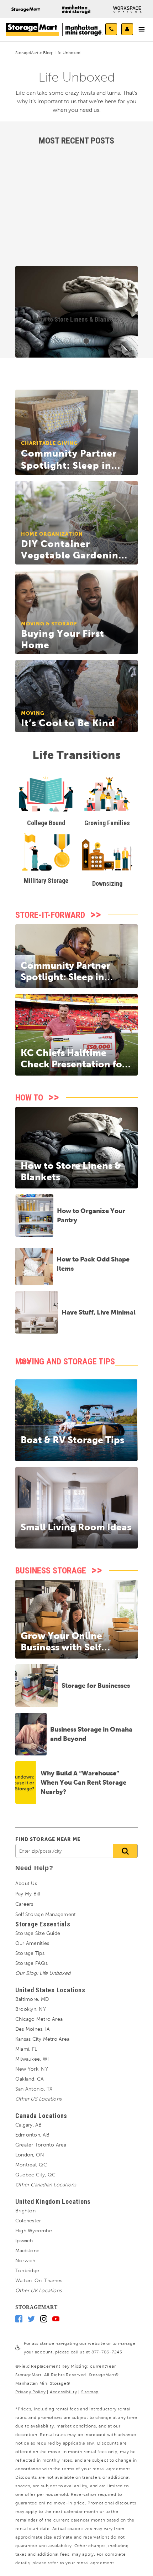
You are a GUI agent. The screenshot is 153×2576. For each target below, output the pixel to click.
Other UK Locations (38, 2291)
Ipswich (24, 2241)
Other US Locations (38, 2099)
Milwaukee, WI (32, 2059)
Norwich (25, 2261)
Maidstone (27, 2251)
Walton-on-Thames (39, 2281)
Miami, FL (26, 2049)
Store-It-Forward (50, 915)
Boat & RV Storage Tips (72, 1440)
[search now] (125, 1851)
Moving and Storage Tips (65, 1362)
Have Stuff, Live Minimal (99, 1312)
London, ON (30, 2155)
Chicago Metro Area (39, 2019)
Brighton (25, 2211)
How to (29, 1098)
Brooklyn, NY (31, 2009)
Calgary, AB (29, 2125)
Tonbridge (27, 2271)
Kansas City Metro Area (42, 2039)
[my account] (127, 29)
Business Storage (51, 1571)
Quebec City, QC (35, 2175)
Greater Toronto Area (41, 2145)
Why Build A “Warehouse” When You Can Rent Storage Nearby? (83, 1782)
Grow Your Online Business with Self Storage (61, 1647)
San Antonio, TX (34, 2089)
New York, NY (32, 2069)
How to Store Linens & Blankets (77, 319)
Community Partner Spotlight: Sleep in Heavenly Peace (65, 977)
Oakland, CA (30, 2079)
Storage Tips (30, 1953)
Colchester (28, 2221)
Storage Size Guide (38, 1933)
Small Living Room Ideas (76, 1527)
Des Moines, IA (33, 2029)
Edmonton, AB (32, 2135)
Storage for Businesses (96, 1685)
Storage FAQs (31, 1963)
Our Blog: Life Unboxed (43, 1973)
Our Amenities (32, 1943)
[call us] (111, 29)
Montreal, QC (31, 2165)
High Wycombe (34, 2231)
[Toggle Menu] (142, 30)
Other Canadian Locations (46, 2185)
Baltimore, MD (32, 1999)
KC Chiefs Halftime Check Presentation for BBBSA (73, 1064)
